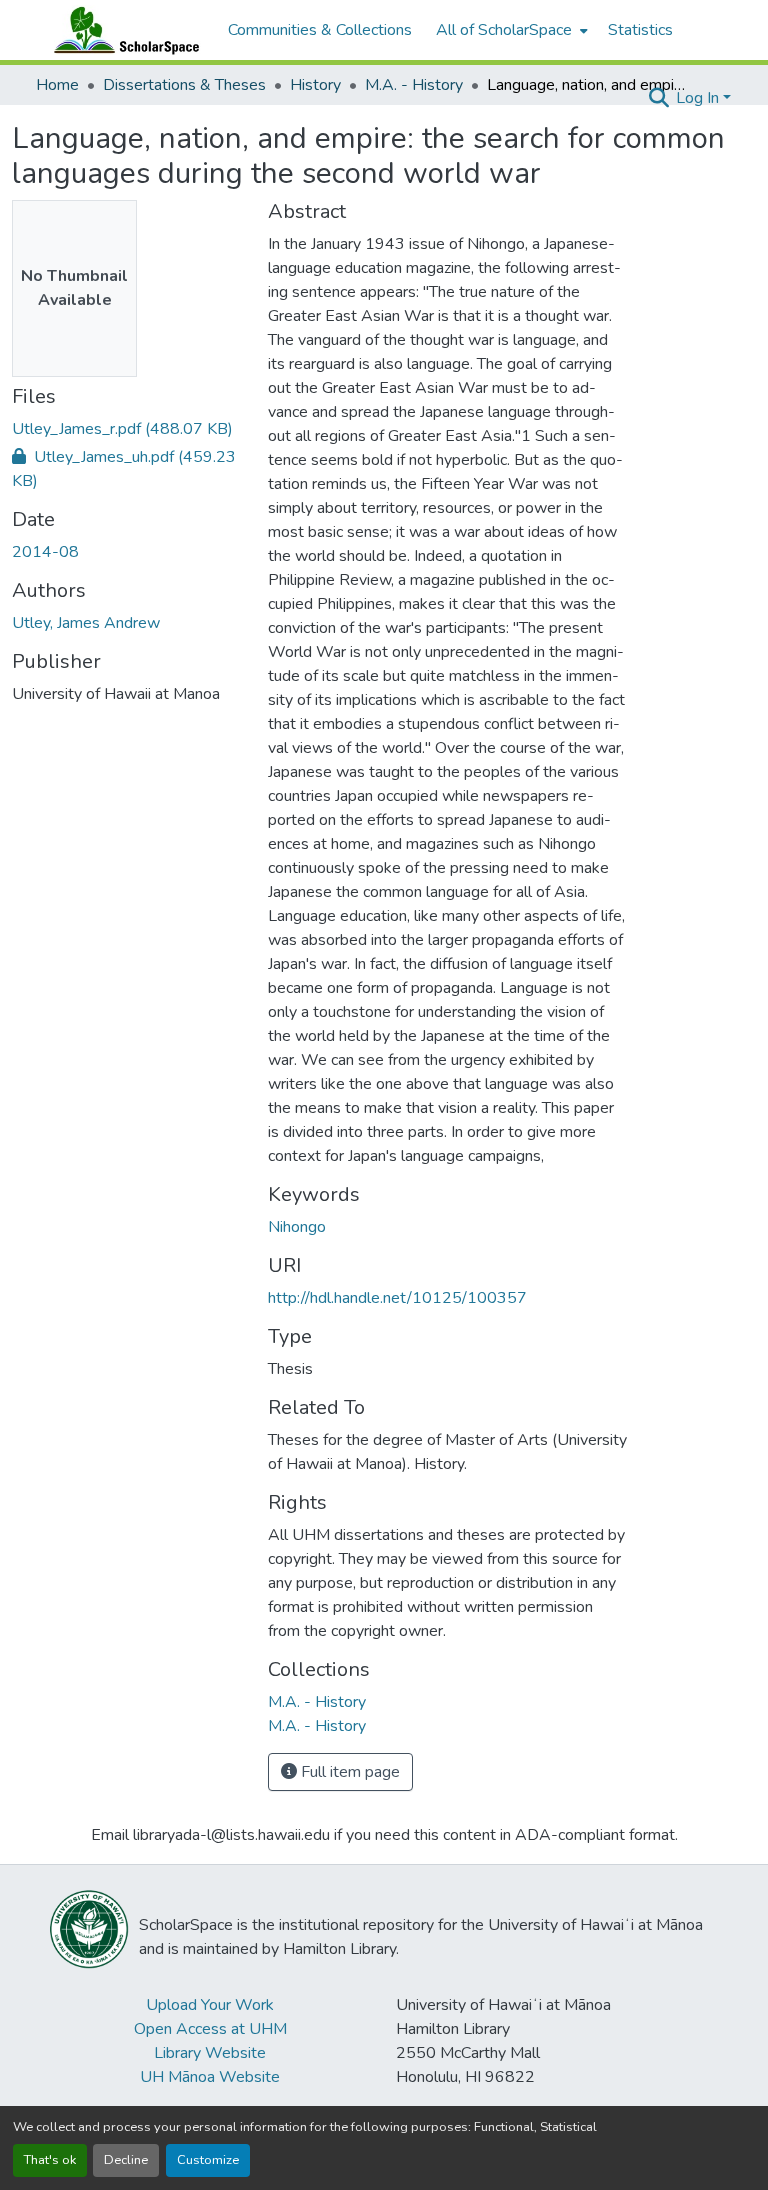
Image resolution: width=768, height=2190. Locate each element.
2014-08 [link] (45, 552)
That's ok (50, 2160)
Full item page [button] (348, 1772)
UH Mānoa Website (210, 2077)
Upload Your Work (210, 2005)
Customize (208, 2160)
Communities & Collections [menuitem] (320, 30)
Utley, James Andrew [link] (86, 623)
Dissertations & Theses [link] (184, 85)
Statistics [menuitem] (640, 30)
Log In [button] (699, 98)
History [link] (315, 85)
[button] (122, 30)
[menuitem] (510, 30)
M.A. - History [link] (414, 85)
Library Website (210, 2053)
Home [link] (57, 85)
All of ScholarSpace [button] (504, 30)
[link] (128, 429)
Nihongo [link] (297, 1227)
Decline (126, 2160)
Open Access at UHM (210, 2029)
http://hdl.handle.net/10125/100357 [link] (397, 1298)
